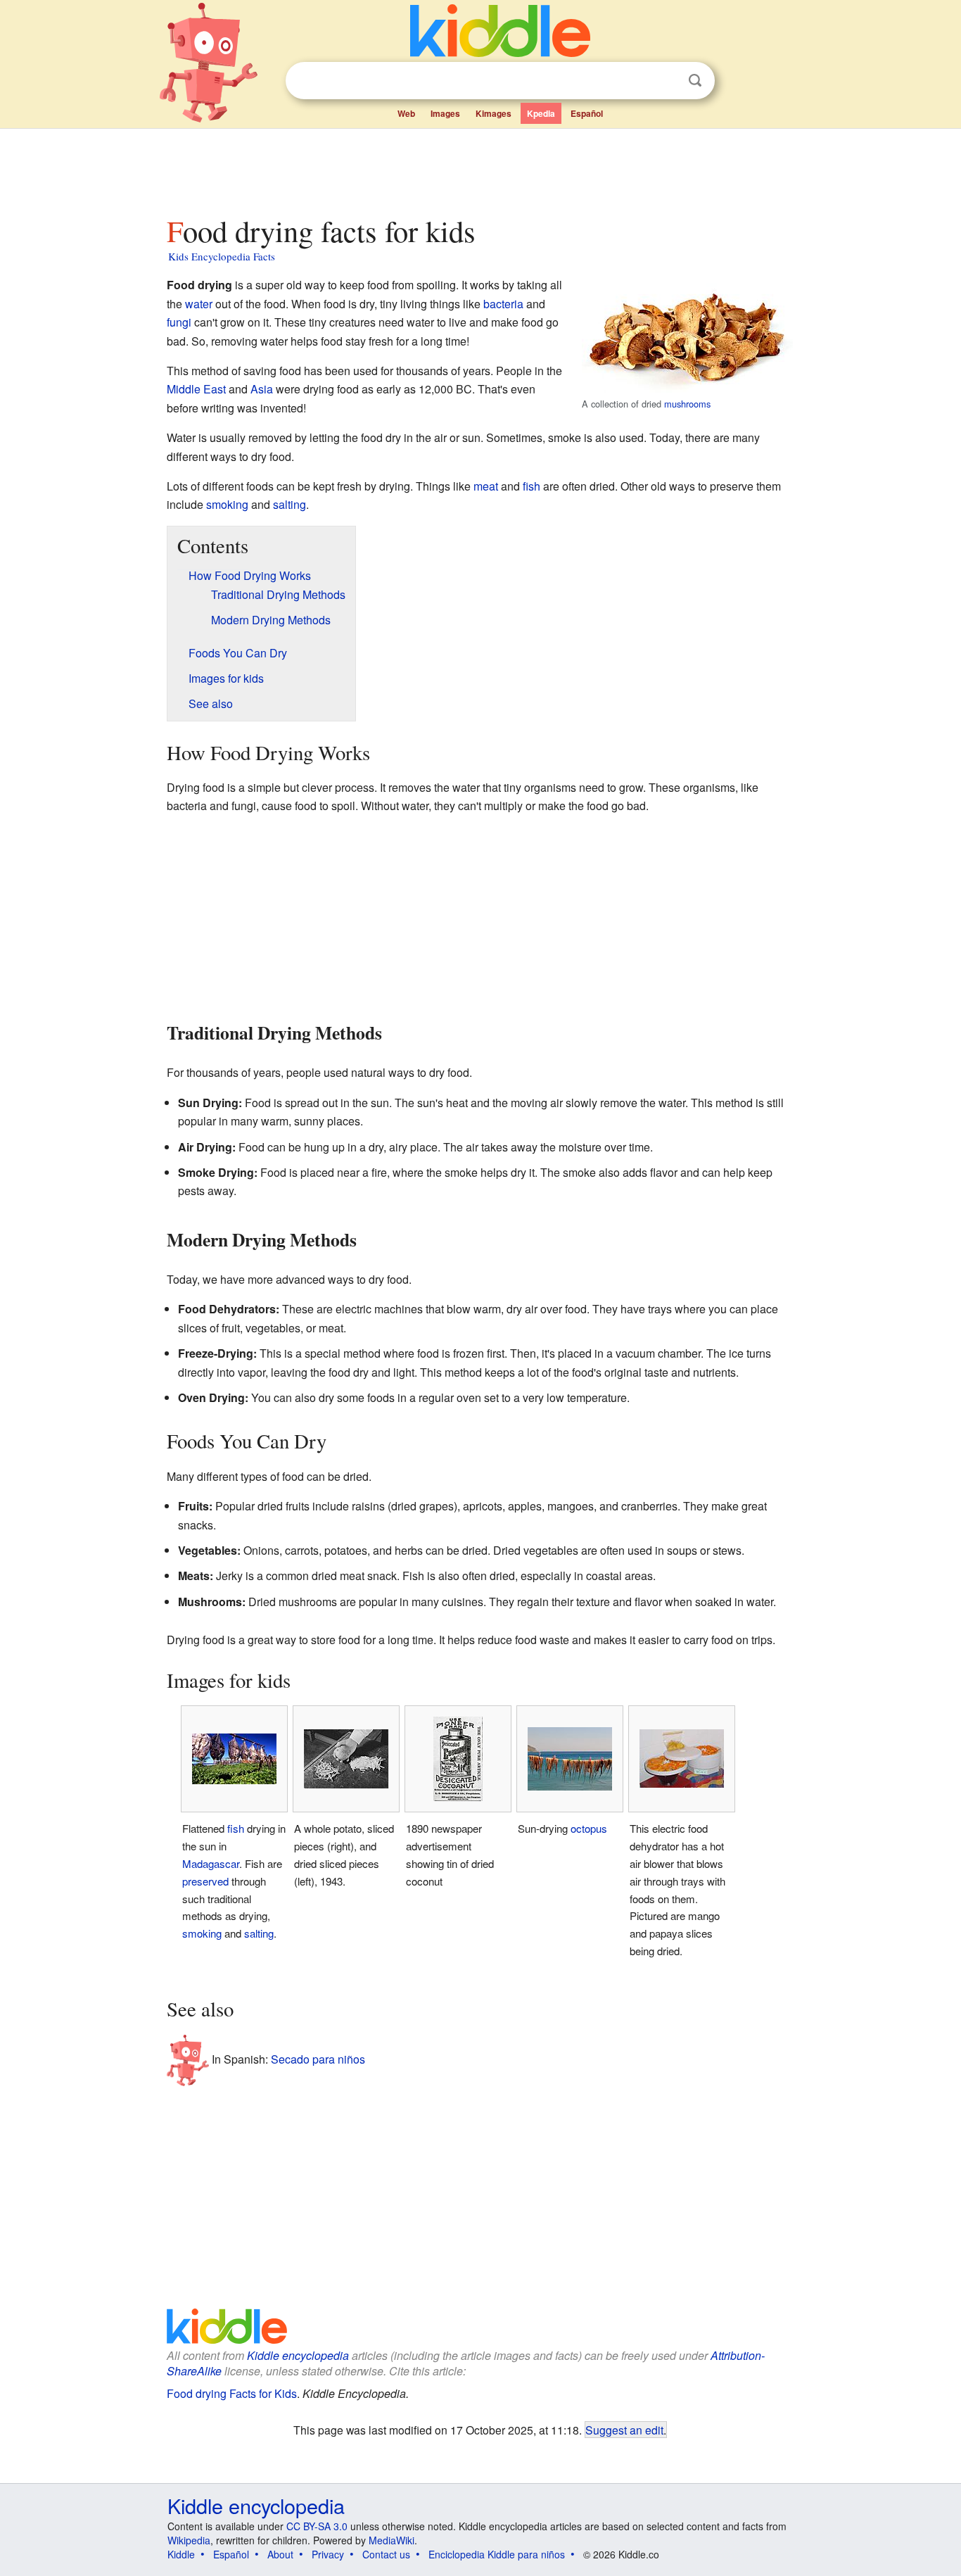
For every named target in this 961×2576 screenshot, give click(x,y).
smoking (227, 504)
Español (587, 113)
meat (486, 486)
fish (532, 486)
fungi (179, 322)
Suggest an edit (624, 2430)
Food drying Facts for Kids (232, 2393)
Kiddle (181, 2554)
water (199, 304)
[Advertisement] (480, 168)
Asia (262, 389)
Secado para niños (318, 2059)
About (280, 2554)
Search (695, 81)
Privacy (328, 2554)
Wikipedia (189, 2540)
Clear (666, 81)
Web (406, 113)
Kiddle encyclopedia (298, 2355)
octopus (589, 1828)
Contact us (386, 2554)
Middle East (196, 389)
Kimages (494, 113)
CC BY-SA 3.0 (317, 2526)
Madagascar (211, 1863)
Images (445, 113)
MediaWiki (392, 2540)
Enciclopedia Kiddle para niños (497, 2554)
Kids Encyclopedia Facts (222, 256)
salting (289, 504)
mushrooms (687, 404)
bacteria (503, 304)
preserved (205, 1881)
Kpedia (541, 113)
